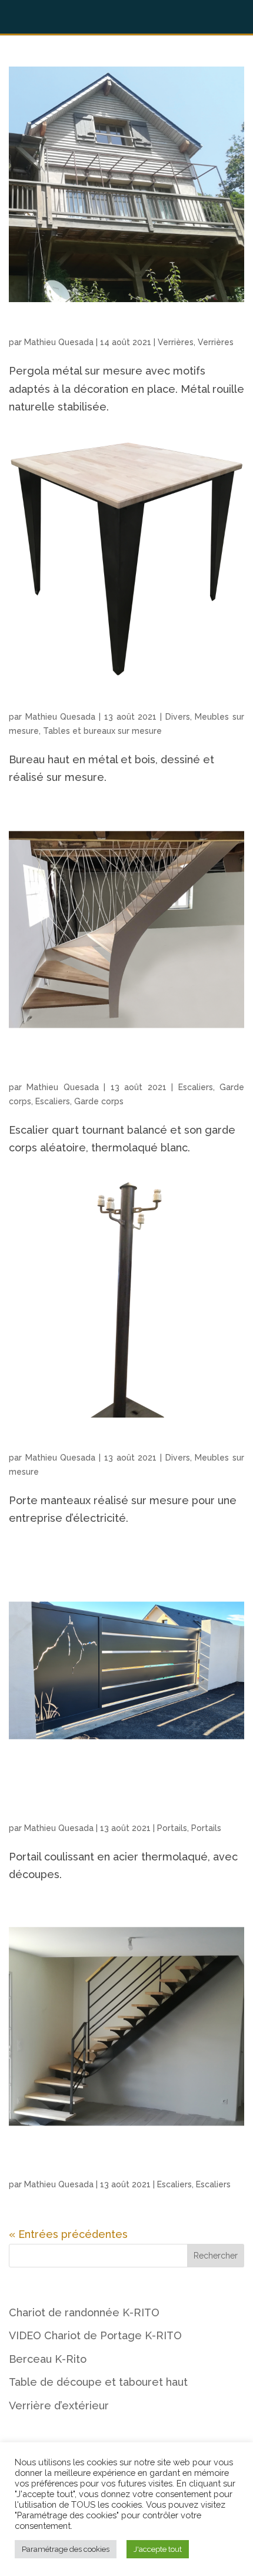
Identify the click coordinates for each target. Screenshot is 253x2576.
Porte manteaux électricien (74, 1443)
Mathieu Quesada (59, 342)
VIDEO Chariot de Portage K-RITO (95, 2335)
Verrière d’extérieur (59, 2406)
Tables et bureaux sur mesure (102, 731)
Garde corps (99, 1101)
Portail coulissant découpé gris (83, 1814)
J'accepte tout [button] (158, 2549)
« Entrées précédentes (68, 2234)
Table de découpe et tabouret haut (98, 2382)
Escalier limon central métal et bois (92, 2170)
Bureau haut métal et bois (71, 702)
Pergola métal (43, 328)
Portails (172, 1828)
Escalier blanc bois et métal (74, 1073)
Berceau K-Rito (48, 2359)
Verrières (176, 342)
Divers (178, 717)
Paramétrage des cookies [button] (66, 2549)
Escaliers (196, 1087)
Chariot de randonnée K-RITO (84, 2312)
